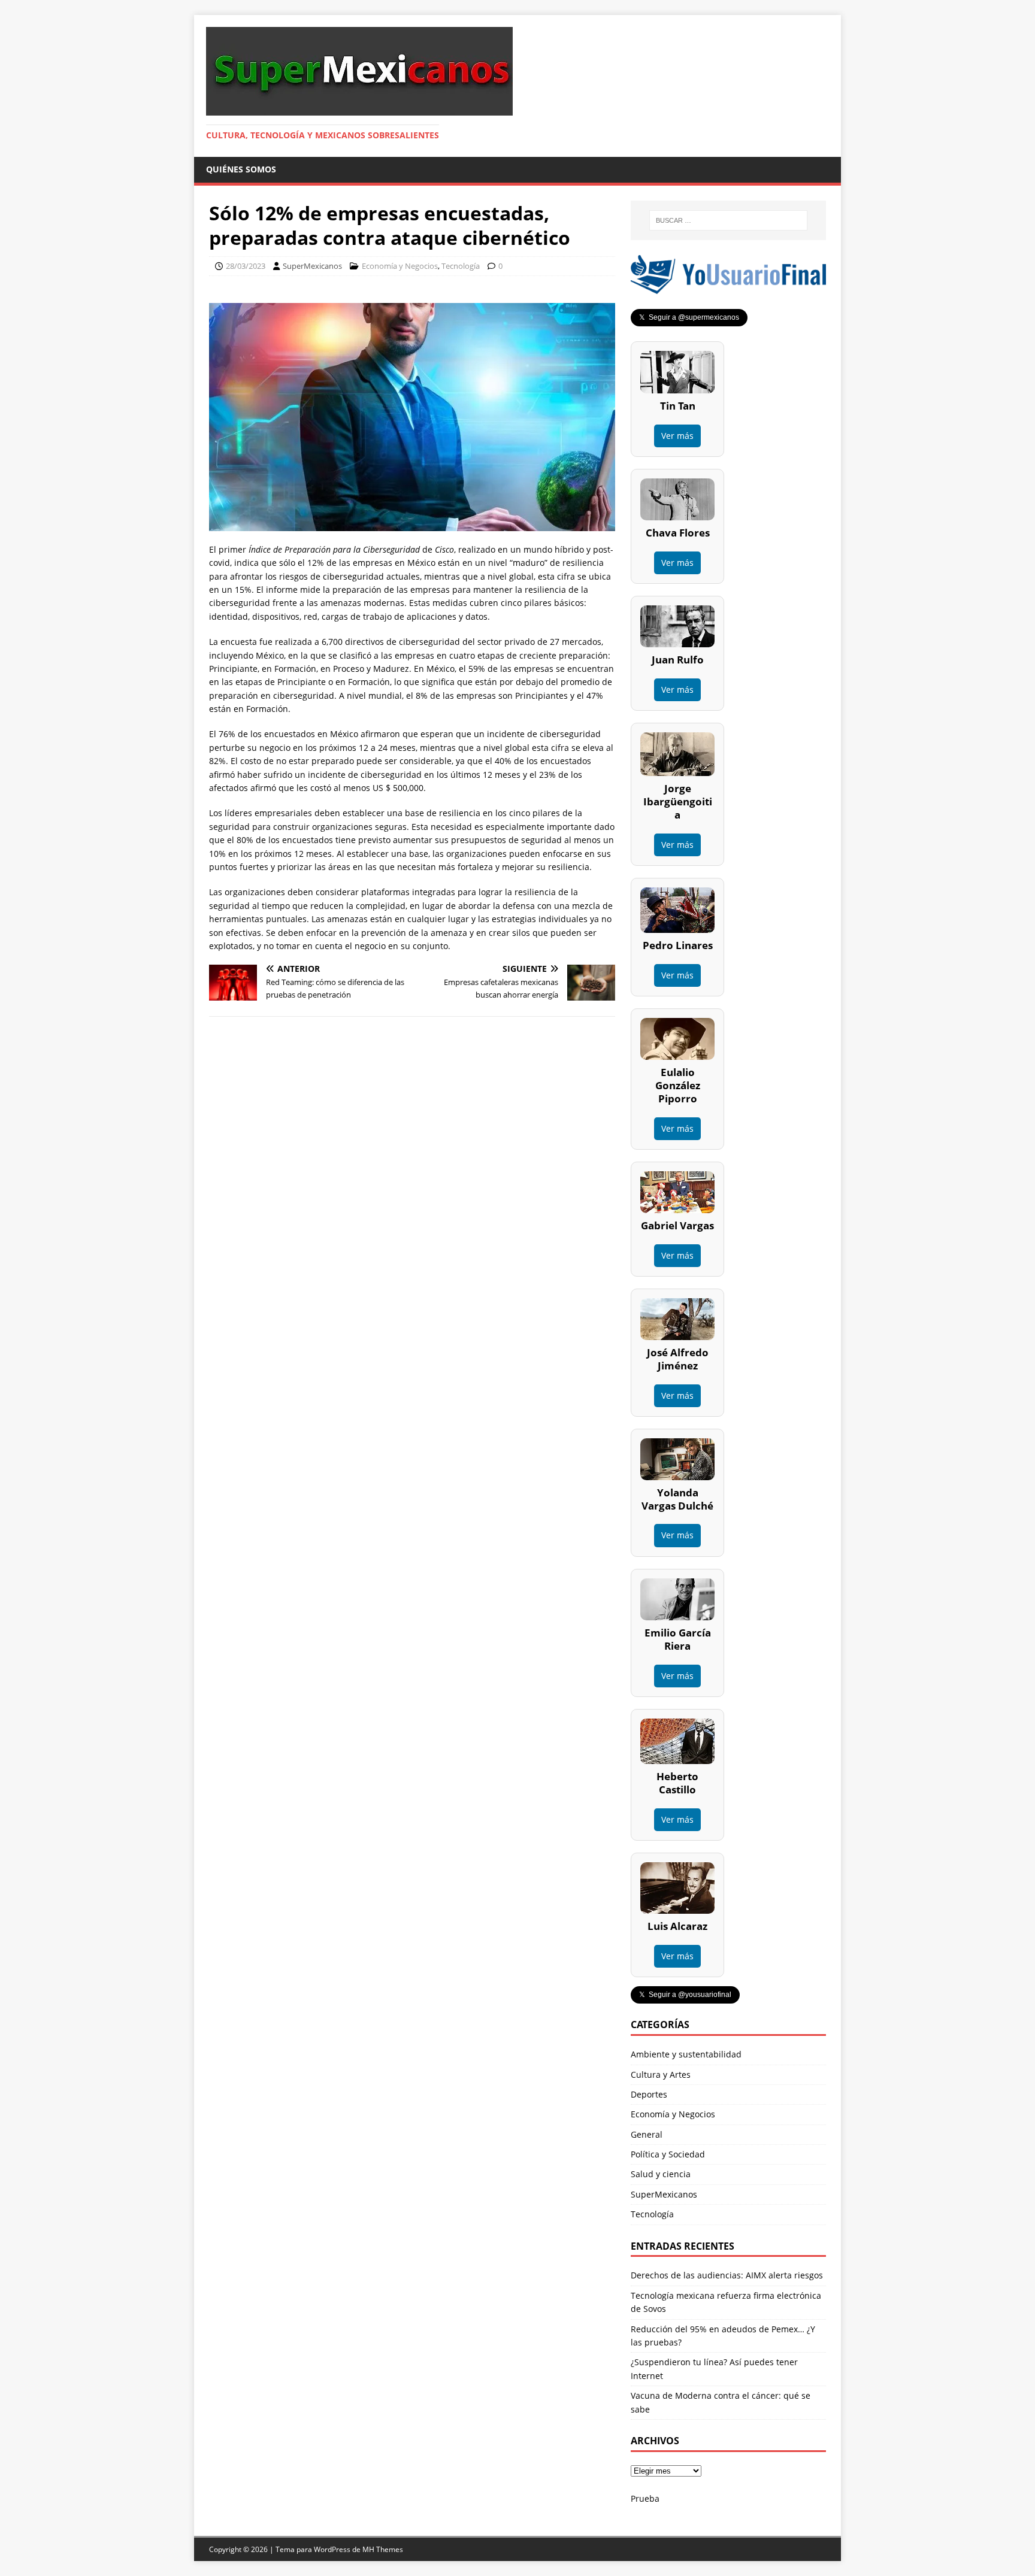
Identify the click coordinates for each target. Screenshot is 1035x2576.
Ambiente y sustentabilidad (686, 2054)
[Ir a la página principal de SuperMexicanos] (359, 109)
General (647, 2134)
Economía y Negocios (400, 266)
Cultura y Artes (661, 2075)
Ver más (677, 436)
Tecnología (461, 266)
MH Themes (383, 2549)
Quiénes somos (241, 169)
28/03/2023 (246, 266)
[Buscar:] (728, 220)
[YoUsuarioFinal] (728, 287)
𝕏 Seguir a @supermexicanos (689, 317)
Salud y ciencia (661, 2174)
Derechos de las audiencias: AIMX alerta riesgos (727, 2275)
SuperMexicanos (312, 266)
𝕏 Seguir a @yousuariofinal (685, 1995)
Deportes (649, 2094)
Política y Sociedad (668, 2154)
